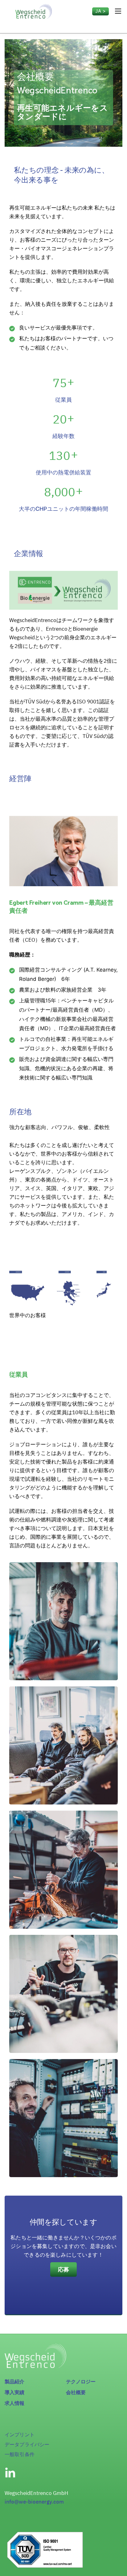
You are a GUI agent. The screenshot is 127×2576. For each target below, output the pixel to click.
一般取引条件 (20, 2454)
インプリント (20, 2435)
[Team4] (63, 1870)
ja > (100, 11)
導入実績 (15, 2392)
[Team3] (63, 1994)
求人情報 (15, 2403)
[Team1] (63, 1621)
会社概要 (76, 2392)
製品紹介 (15, 2382)
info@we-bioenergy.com (34, 2502)
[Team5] (63, 1745)
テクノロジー (81, 2382)
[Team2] (63, 2118)
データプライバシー (27, 2444)
